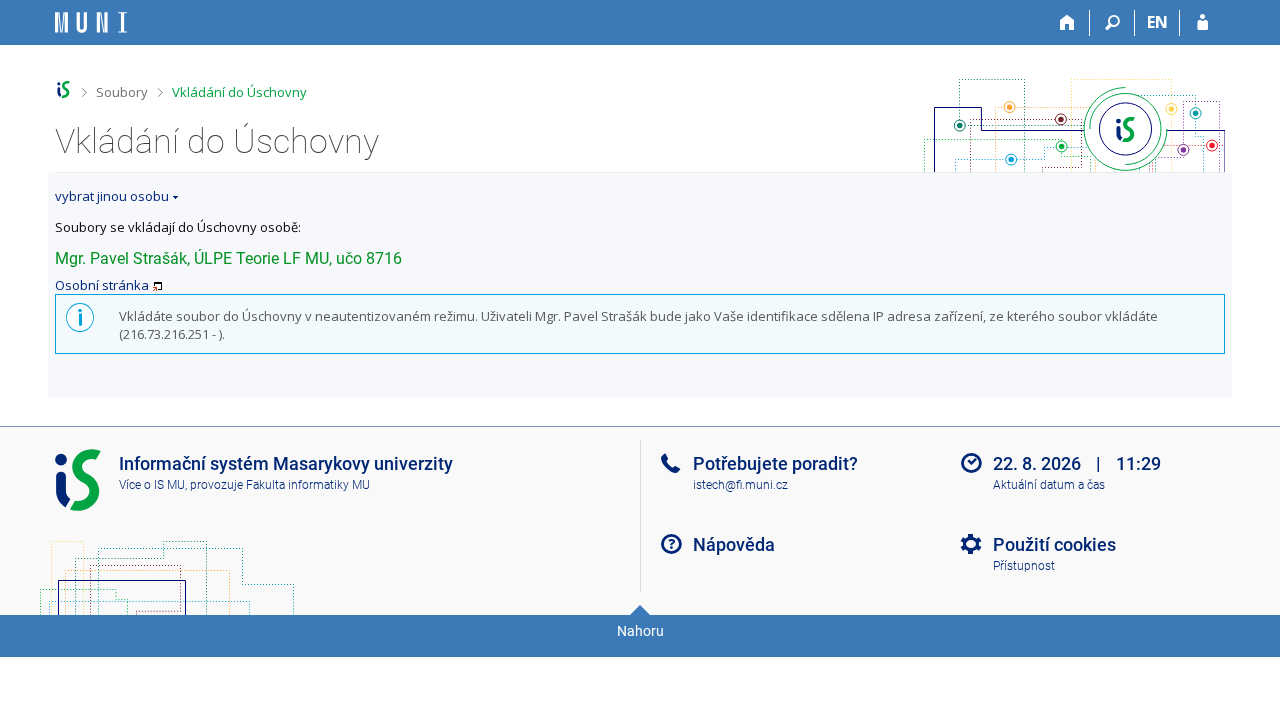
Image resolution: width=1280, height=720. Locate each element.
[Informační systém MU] (63, 89)
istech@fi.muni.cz (740, 485)
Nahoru (640, 631)
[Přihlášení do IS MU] (1202, 23)
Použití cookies (1054, 544)
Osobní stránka (102, 285)
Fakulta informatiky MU (308, 485)
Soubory (122, 92)
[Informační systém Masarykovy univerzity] (91, 22)
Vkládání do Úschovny (239, 92)
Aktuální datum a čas (1049, 485)
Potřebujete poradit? (775, 463)
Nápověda (734, 544)
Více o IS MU (152, 485)
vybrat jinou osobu (112, 196)
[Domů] (1067, 23)
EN (1157, 22)
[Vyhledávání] (1112, 23)
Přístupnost (1024, 566)
